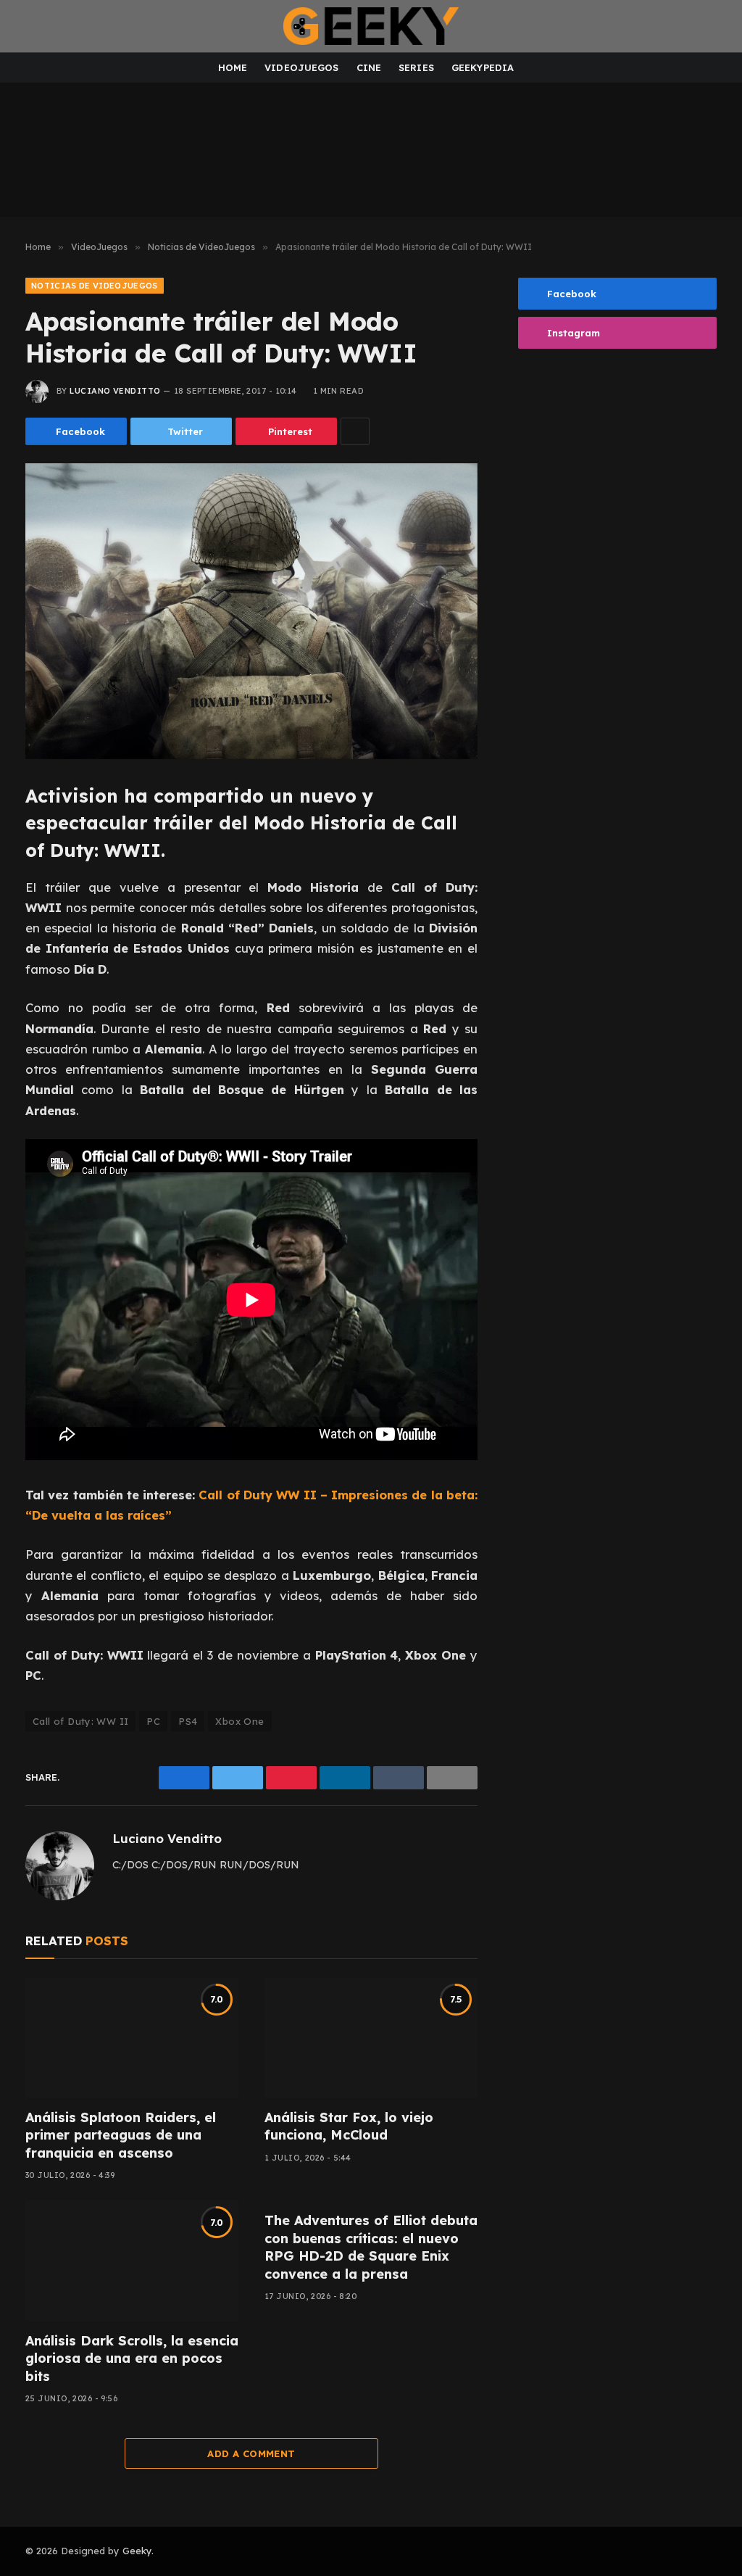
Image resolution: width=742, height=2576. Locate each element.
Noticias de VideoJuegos (95, 286)
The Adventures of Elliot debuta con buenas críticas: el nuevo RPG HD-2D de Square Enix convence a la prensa (371, 2247)
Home (233, 67)
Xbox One (239, 1721)
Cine (369, 67)
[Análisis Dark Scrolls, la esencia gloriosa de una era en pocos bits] (132, 2260)
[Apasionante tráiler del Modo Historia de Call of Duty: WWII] (251, 611)
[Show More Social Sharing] (355, 431)
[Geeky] (371, 26)
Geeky (137, 2551)
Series (416, 67)
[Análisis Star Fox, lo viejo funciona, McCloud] (371, 2038)
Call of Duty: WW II (80, 1721)
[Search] (719, 26)
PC (153, 1721)
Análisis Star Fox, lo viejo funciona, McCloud (349, 2126)
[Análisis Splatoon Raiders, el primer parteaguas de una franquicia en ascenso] (132, 2038)
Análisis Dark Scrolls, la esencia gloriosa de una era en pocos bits (132, 2358)
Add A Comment (251, 2453)
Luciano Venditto (115, 391)
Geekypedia (483, 67)
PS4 (188, 1721)
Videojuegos (301, 67)
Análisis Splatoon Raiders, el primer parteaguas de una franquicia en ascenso (121, 2135)
